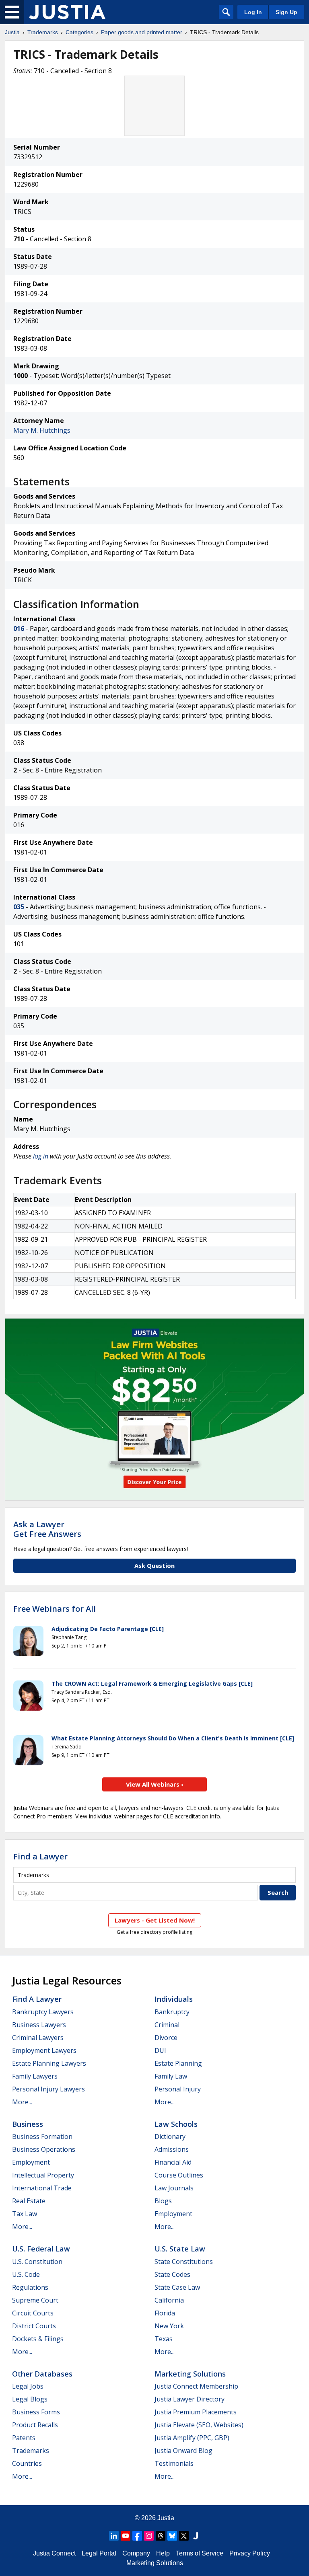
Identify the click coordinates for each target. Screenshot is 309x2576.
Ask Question (154, 1565)
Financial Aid (173, 2162)
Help (163, 2553)
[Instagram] (149, 2536)
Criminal (167, 2025)
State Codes (172, 2274)
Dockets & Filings (38, 2339)
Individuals (174, 1999)
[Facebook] (137, 2536)
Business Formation (42, 2136)
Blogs (163, 2201)
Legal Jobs (28, 2386)
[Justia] (67, 12)
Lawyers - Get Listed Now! (155, 1920)
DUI (160, 2050)
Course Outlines (179, 2175)
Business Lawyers (39, 2025)
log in (41, 1156)
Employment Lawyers (44, 2050)
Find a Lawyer (40, 1856)
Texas (164, 2339)
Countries (27, 2463)
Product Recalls (35, 2425)
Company (136, 2553)
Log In (253, 12)
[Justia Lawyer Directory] (196, 2536)
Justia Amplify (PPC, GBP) (192, 2438)
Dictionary (170, 2136)
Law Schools (176, 2124)
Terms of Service (200, 2553)
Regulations (30, 2287)
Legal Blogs (30, 2399)
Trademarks (43, 32)
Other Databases (42, 2374)
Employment (31, 2162)
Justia (12, 32)
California (169, 2300)
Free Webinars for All (55, 1609)
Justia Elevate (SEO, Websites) (199, 2425)
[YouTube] (126, 2536)
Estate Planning (178, 2063)
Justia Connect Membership (196, 2386)
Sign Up (286, 12)
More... (22, 2102)
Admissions (172, 2149)
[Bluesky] (172, 2536)
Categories (79, 32)
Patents (24, 2438)
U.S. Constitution (37, 2262)
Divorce (166, 2038)
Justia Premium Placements (196, 2412)
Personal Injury (178, 2089)
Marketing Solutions (190, 2374)
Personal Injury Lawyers (48, 2089)
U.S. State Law (180, 2249)
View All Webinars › (155, 1784)
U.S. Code (26, 2274)
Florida (165, 2313)
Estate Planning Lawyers (49, 2063)
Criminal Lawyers (38, 2038)
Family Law (171, 2076)
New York (169, 2326)
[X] (184, 2536)
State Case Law (177, 2287)
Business (28, 2124)
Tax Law (25, 2214)
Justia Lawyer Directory (190, 2399)
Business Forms (36, 2412)
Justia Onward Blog (183, 2451)
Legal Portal (99, 2553)
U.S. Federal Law (41, 2249)
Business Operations (44, 2149)
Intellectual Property (43, 2175)
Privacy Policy (250, 2553)
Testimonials (174, 2463)
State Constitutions (184, 2262)
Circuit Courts (33, 2313)
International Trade (42, 2188)
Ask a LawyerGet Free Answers (47, 1529)
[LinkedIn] (114, 2536)
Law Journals (174, 2188)
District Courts (34, 2326)
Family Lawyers (35, 2076)
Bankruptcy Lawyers (43, 2012)
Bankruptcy (172, 2012)
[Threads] (161, 2536)
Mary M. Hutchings (42, 430)
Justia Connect (54, 2553)
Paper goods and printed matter (142, 32)
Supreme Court (35, 2300)
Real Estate (29, 2201)
